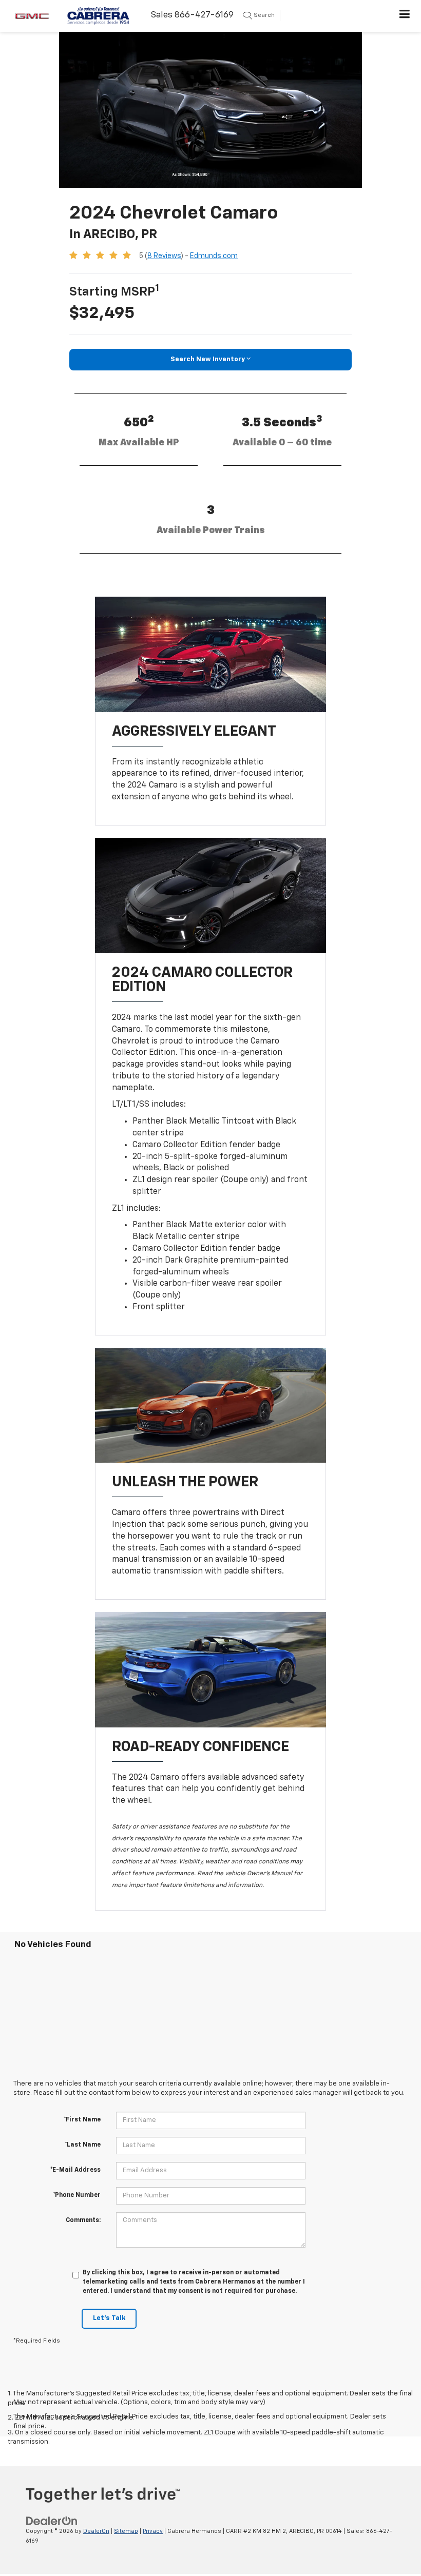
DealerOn (96, 2531)
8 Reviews (164, 256)
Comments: (83, 2220)
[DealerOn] (52, 2521)
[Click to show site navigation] (405, 16)
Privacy (153, 2531)
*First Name (82, 2120)
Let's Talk (109, 2318)
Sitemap (126, 2531)
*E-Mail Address (75, 2170)
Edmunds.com (214, 256)
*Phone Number (77, 2195)
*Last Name (83, 2145)
